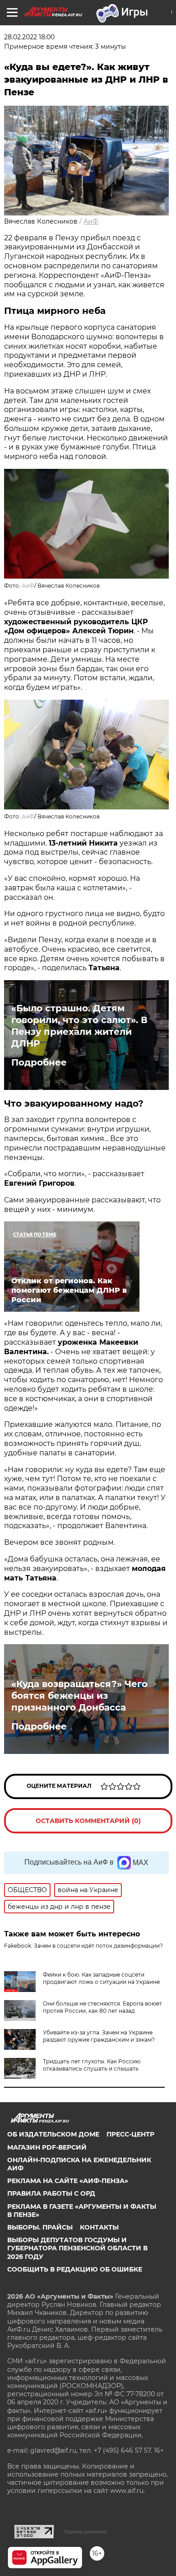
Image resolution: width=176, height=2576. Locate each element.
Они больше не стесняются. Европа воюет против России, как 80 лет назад (102, 2007)
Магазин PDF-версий (47, 2147)
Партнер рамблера (85, 2532)
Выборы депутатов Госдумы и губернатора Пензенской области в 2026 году (77, 2248)
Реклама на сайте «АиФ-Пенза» (68, 2181)
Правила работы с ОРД (51, 2193)
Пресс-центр (130, 2134)
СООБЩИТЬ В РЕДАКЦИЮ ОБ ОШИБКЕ (75, 2269)
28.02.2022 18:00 (29, 37)
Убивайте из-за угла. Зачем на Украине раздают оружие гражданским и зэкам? (99, 2036)
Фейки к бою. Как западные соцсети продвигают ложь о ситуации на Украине (101, 1978)
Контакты (99, 2227)
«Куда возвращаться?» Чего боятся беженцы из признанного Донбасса (79, 1696)
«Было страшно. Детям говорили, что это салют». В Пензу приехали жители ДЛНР (79, 1026)
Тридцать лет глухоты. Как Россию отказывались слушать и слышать (92, 2065)
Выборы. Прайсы (40, 2227)
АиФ (91, 221)
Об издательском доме (53, 2134)
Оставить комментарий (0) (88, 1821)
